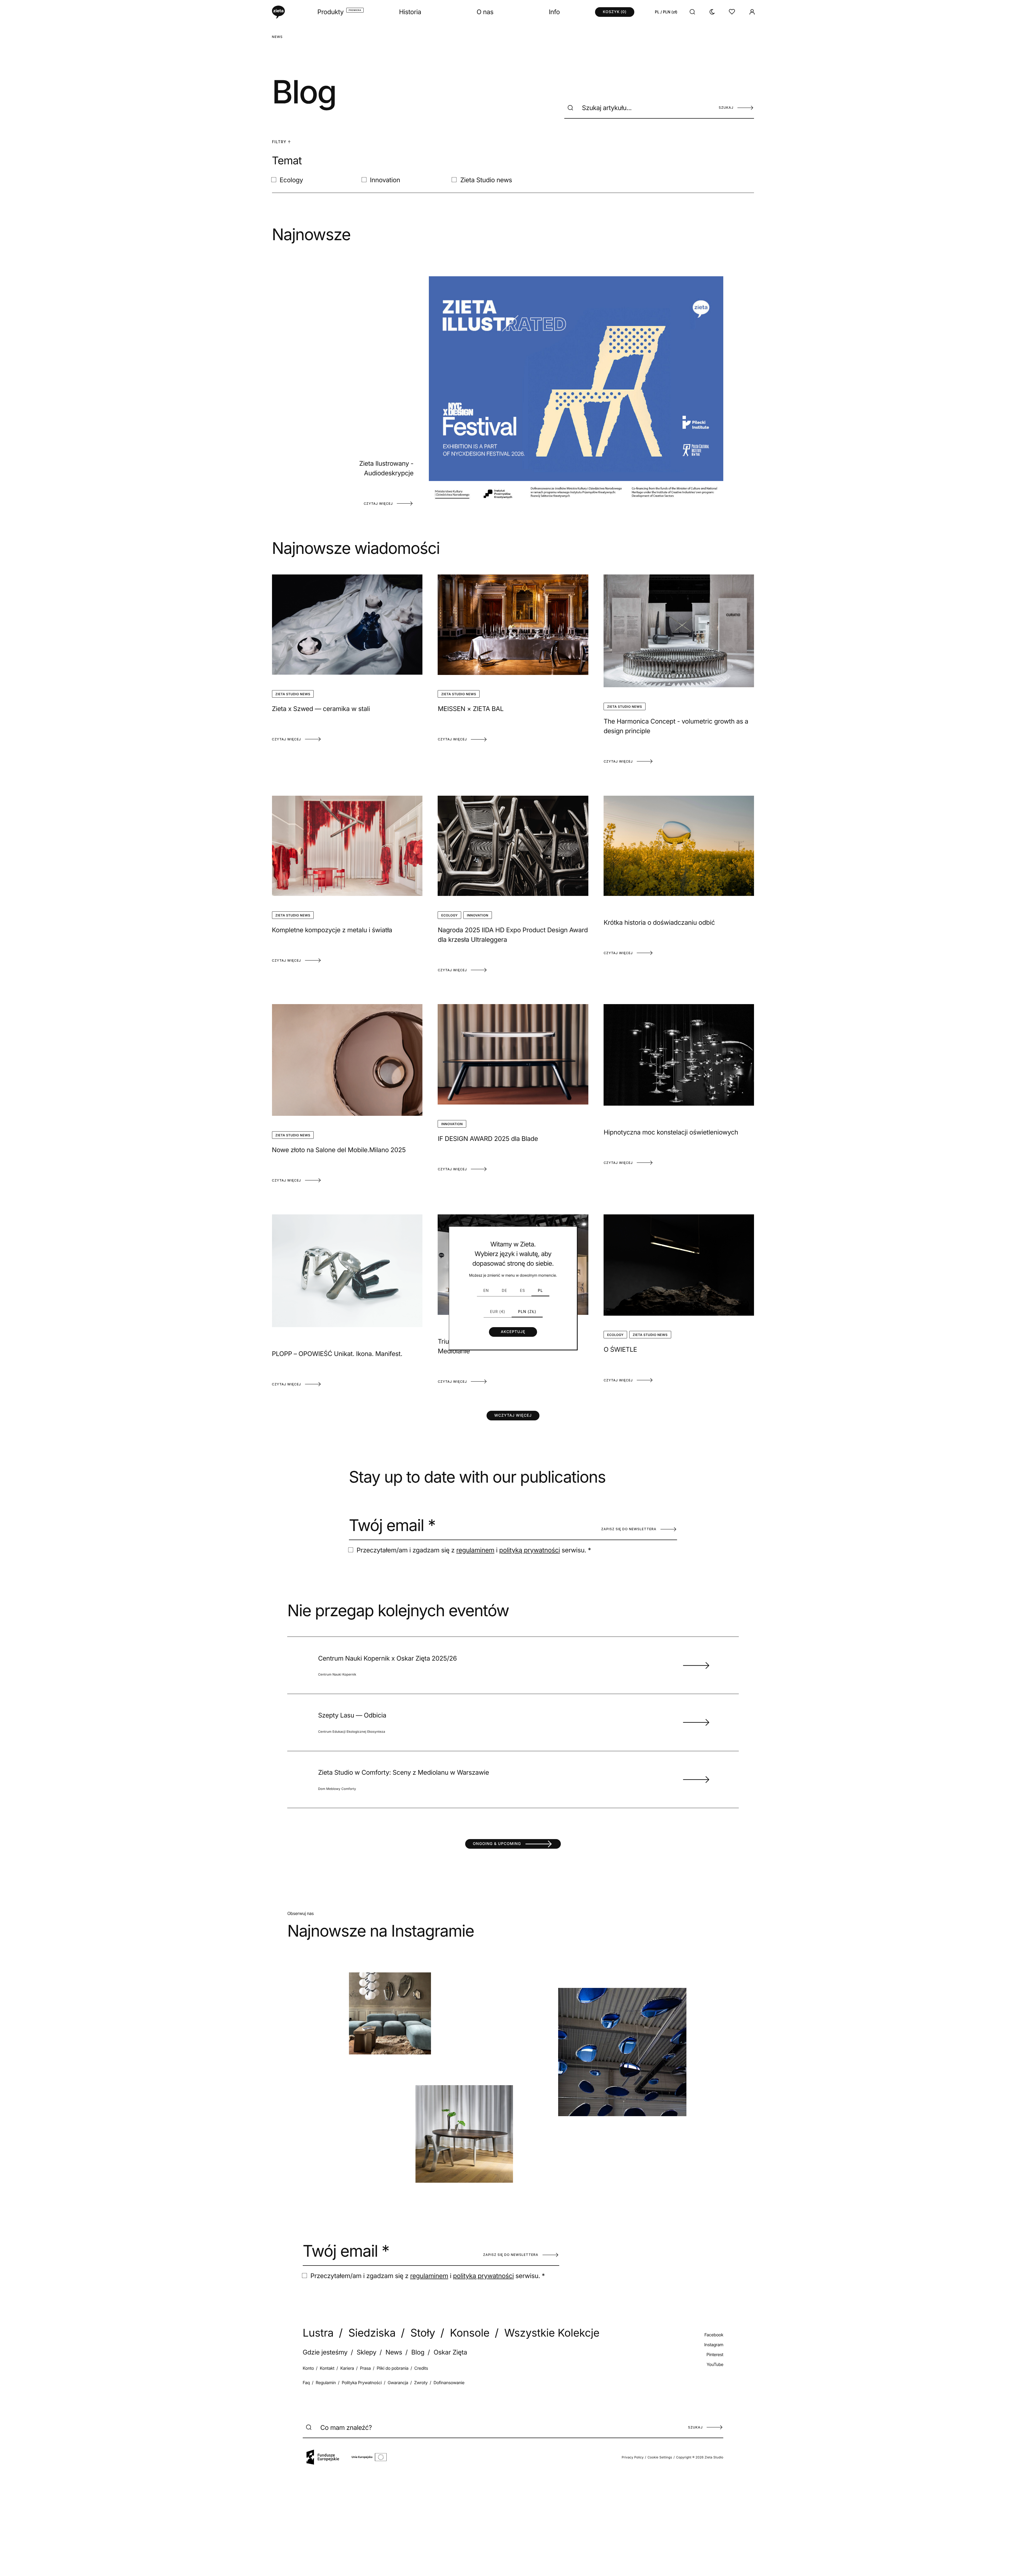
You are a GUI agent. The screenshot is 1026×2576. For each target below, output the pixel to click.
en (486, 1290)
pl (540, 1290)
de (504, 1290)
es (522, 1290)
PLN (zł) (527, 1312)
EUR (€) (498, 1312)
